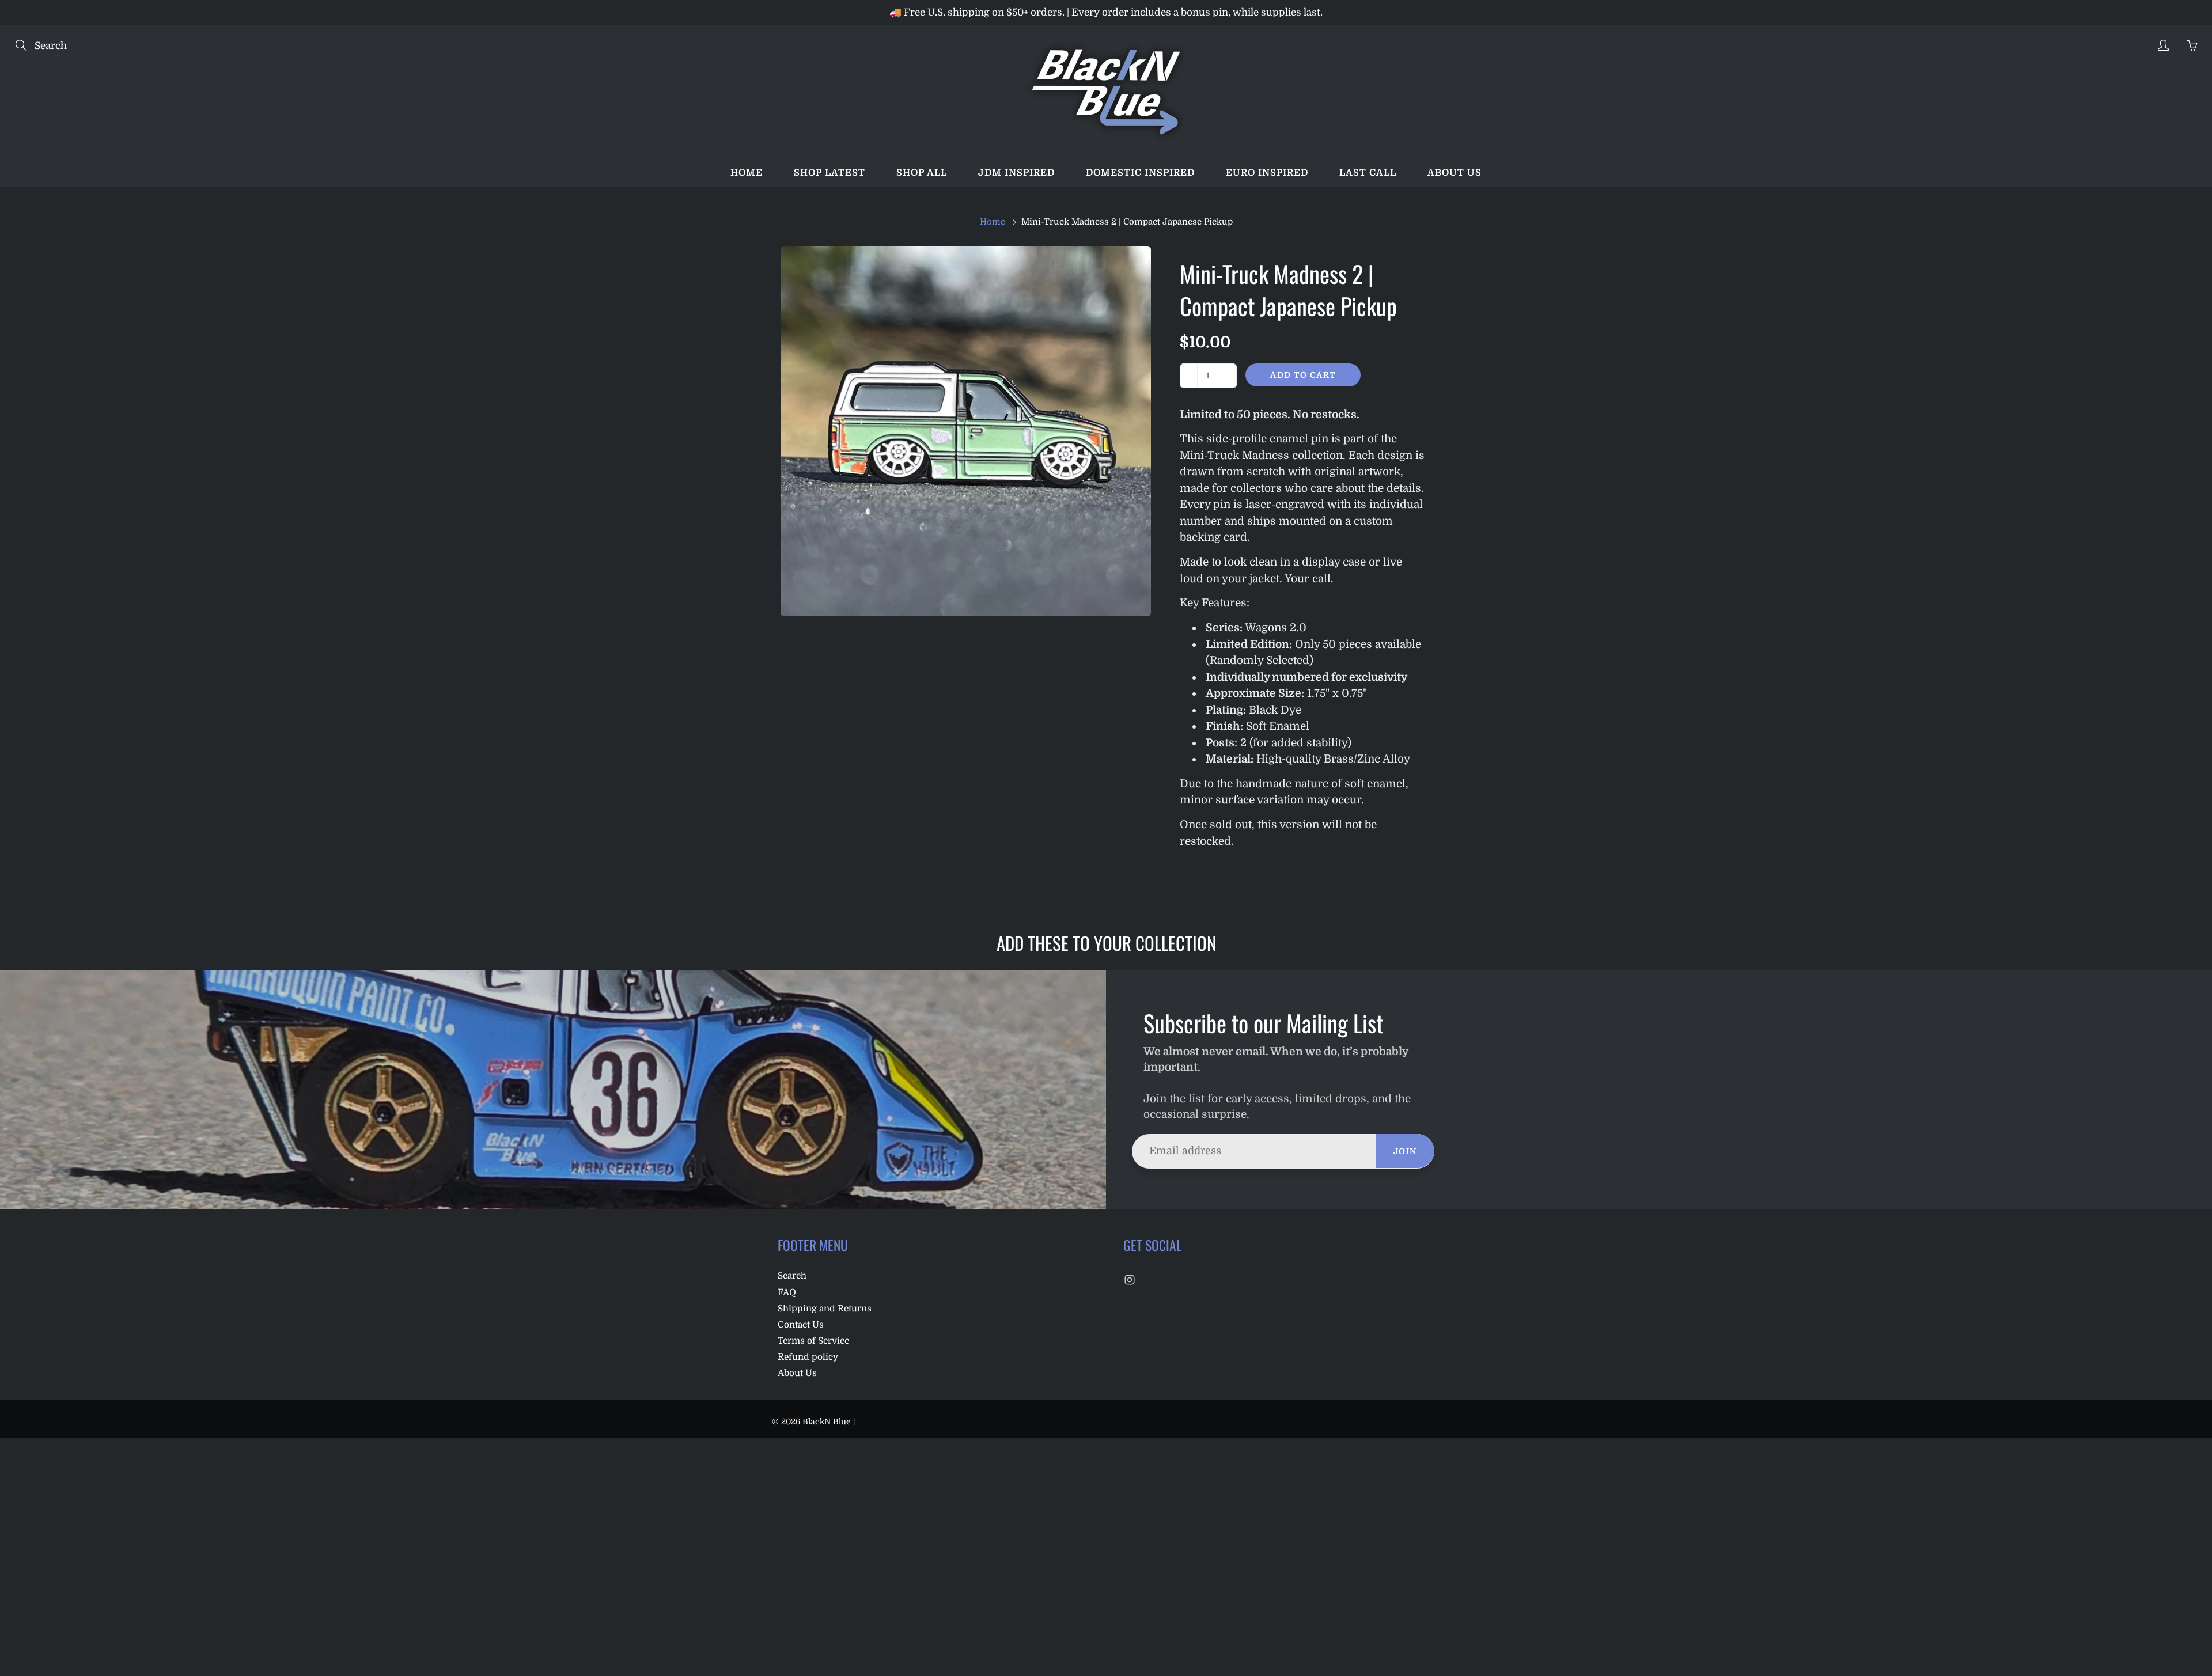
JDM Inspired (1016, 173)
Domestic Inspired (1140, 173)
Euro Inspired (1267, 173)
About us (1455, 173)
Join (1405, 1151)
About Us (797, 1373)
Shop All (922, 173)
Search (792, 1276)
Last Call (1368, 173)
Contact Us (801, 1325)
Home (747, 173)
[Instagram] (1129, 1279)
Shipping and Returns (825, 1309)
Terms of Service (813, 1341)
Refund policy (808, 1357)
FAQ (787, 1292)
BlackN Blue (827, 1421)
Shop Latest (829, 173)
